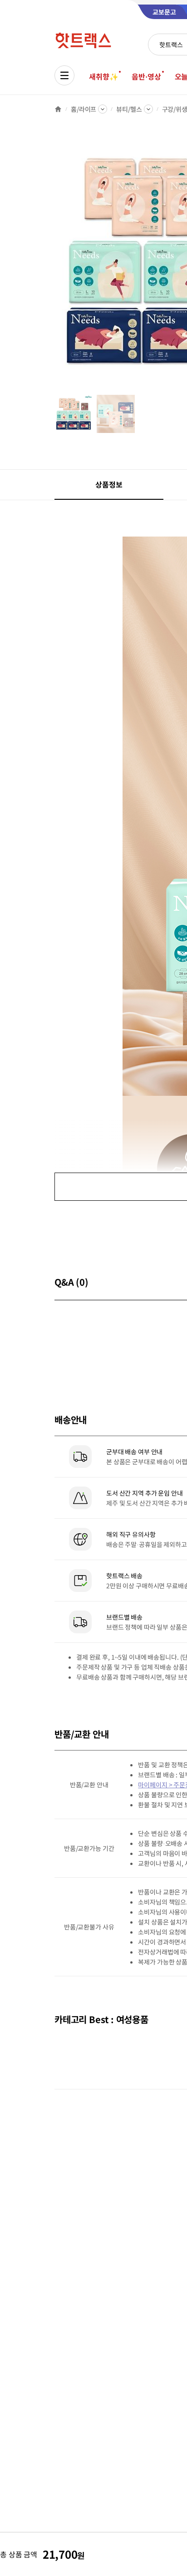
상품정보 (109, 484)
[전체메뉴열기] (64, 75)
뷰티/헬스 (129, 109)
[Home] (58, 109)
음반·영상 (146, 76)
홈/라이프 (84, 109)
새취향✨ (103, 76)
